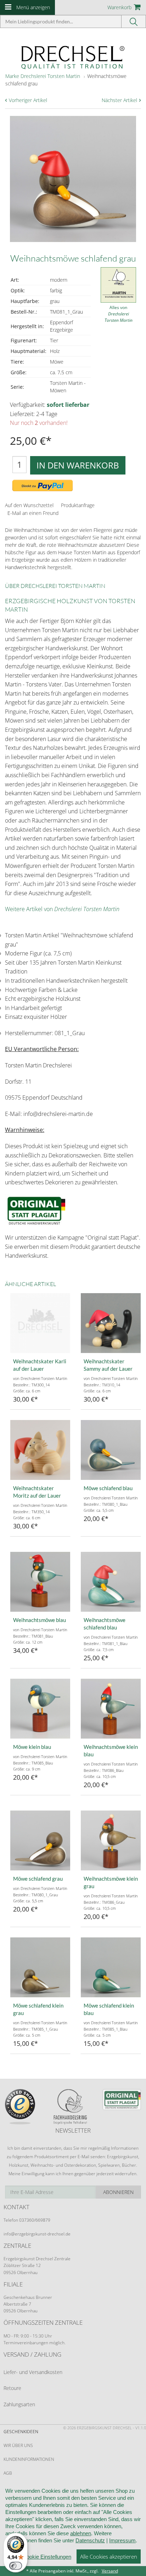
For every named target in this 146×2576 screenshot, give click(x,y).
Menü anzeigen (33, 7)
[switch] (16, 2566)
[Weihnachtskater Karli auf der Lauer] (40, 1323)
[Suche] (134, 21)
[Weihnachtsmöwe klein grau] (111, 1840)
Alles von (119, 314)
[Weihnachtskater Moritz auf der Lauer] (40, 1450)
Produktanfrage (78, 505)
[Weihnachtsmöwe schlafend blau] (111, 1582)
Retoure (12, 2388)
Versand (110, 2571)
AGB (8, 2473)
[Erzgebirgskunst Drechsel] (73, 57)
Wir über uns (18, 2445)
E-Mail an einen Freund (33, 513)
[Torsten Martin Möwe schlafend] (111, 1450)
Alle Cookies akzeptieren (109, 2557)
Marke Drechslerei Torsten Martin (43, 76)
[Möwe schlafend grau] (40, 1840)
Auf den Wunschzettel (29, 505)
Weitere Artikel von (62, 909)
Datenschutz (90, 2540)
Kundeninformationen (29, 2459)
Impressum (122, 2540)
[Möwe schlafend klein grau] (40, 1967)
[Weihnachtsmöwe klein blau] (111, 1709)
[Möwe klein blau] (40, 1709)
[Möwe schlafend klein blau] (111, 1967)
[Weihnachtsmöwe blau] (40, 1582)
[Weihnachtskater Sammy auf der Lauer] (111, 1323)
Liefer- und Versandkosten (33, 2372)
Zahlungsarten (19, 2404)
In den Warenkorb (78, 465)
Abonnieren (118, 2192)
